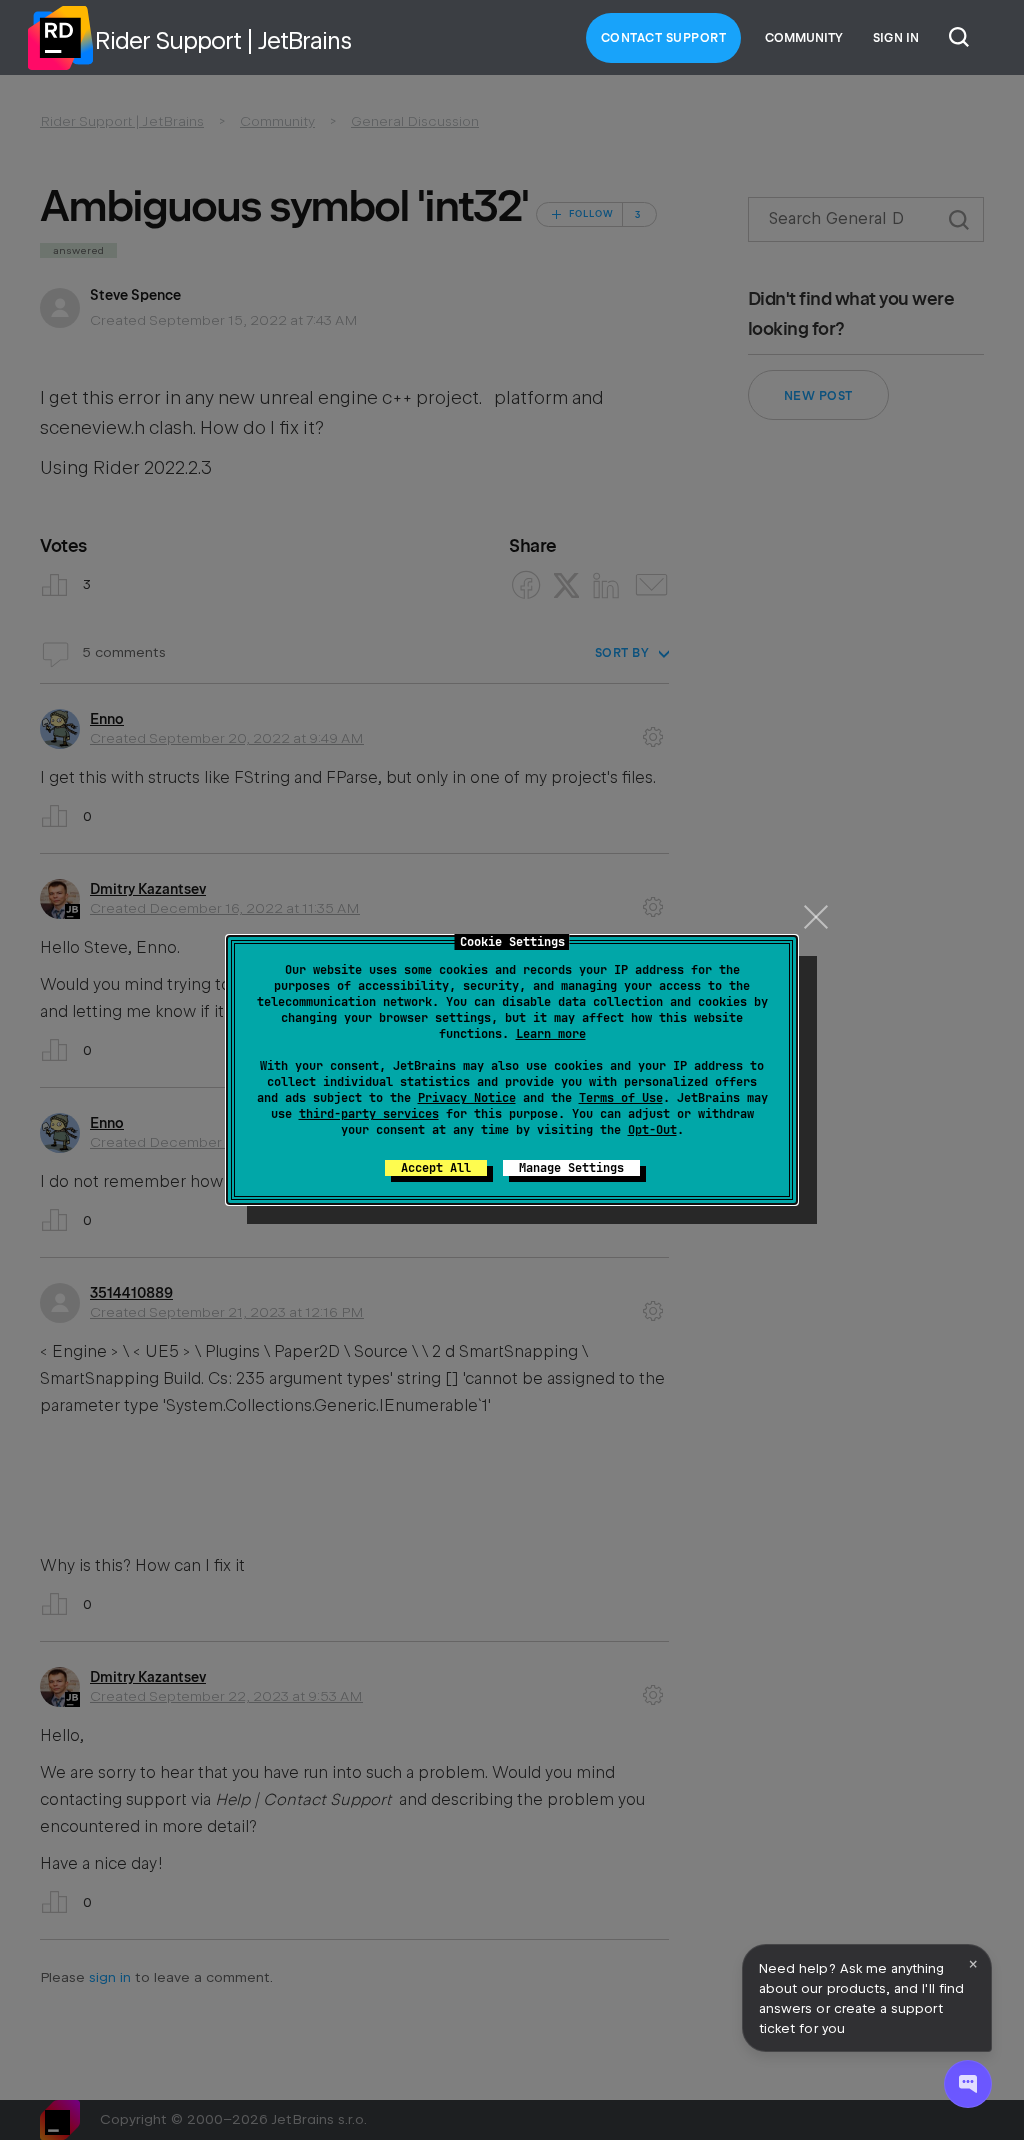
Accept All (436, 1168)
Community (804, 38)
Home (60, 38)
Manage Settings (571, 1168)
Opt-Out (652, 1130)
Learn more (551, 1034)
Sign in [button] (896, 38)
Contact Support (664, 38)
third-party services (369, 1114)
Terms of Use (621, 1098)
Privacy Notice (467, 1098)
